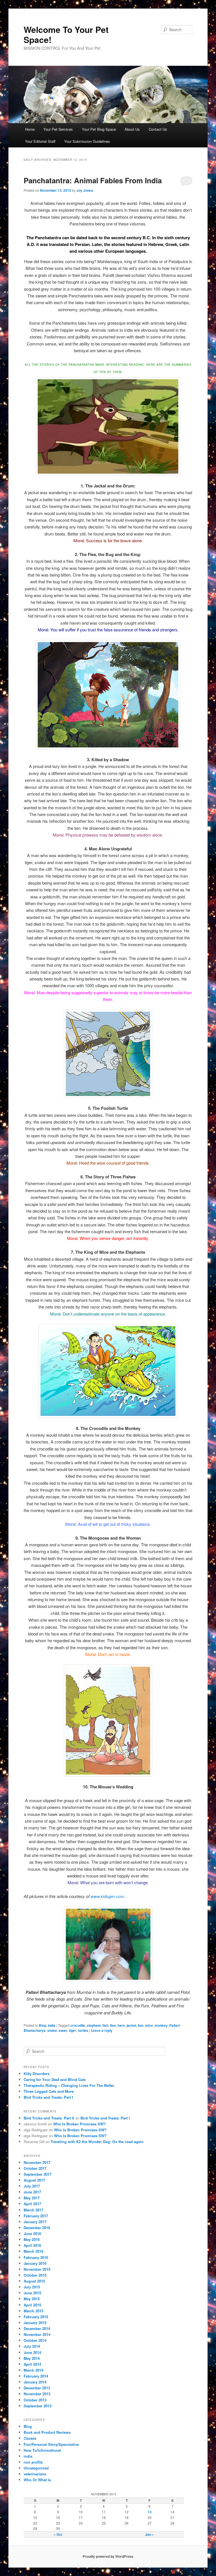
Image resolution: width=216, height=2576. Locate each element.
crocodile (78, 2025)
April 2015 (32, 2305)
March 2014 (33, 2370)
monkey (161, 2025)
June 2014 (32, 2352)
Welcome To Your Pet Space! (66, 34)
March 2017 (33, 2210)
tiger (73, 2030)
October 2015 (35, 2275)
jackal (131, 2025)
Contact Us (158, 129)
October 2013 (35, 2400)
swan (63, 2030)
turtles (83, 2030)
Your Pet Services (58, 129)
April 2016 (32, 2245)
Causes (30, 2438)
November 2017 (37, 2162)
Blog (42, 2025)
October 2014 (35, 2340)
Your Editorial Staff (40, 141)
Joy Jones (85, 190)
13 (150, 2512)
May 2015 (32, 2299)
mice (149, 2025)
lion (141, 2025)
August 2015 (34, 2281)
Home (30, 129)
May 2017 (32, 2198)
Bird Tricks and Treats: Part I (48, 2097)
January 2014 (35, 2382)
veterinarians (35, 2474)
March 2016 (33, 2251)
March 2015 (33, 2311)
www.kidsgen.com (107, 1896)
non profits (33, 2462)
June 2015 (32, 2293)
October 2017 (35, 2168)
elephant (94, 2025)
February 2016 (36, 2257)
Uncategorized (36, 2468)
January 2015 (35, 2323)
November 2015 (37, 2269)
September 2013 (38, 2406)
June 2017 (32, 2192)
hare (121, 2025)
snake (52, 2030)
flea (113, 2025)
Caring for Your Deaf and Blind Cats (55, 2079)
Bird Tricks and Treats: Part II (49, 2118)
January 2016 (35, 2263)
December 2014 (37, 2328)
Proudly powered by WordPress (108, 2556)
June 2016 (32, 2233)
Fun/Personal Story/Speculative (51, 2444)
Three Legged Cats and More (49, 2091)
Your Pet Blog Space (99, 129)
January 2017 (35, 2222)
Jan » (149, 2534)
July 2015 (32, 2287)
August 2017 (34, 2180)
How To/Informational (42, 2450)
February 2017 (36, 2216)
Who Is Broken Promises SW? (79, 2124)
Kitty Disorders (37, 2074)
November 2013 (37, 2394)
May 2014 (32, 2358)
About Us (132, 129)
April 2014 (32, 2364)
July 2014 (32, 2346)
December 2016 (37, 2228)
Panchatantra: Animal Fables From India (93, 180)
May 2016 (32, 2239)
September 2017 (38, 2174)
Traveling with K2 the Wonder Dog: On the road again (97, 2142)
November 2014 (37, 2334)
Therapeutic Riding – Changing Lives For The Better (69, 2085)
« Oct (58, 2534)
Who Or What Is (37, 2480)
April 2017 (32, 2204)
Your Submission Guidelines (87, 141)
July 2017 (32, 2186)
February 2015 (36, 2317)
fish (105, 2025)
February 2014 (36, 2376)
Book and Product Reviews (47, 2432)
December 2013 (37, 2388)
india (52, 2025)
